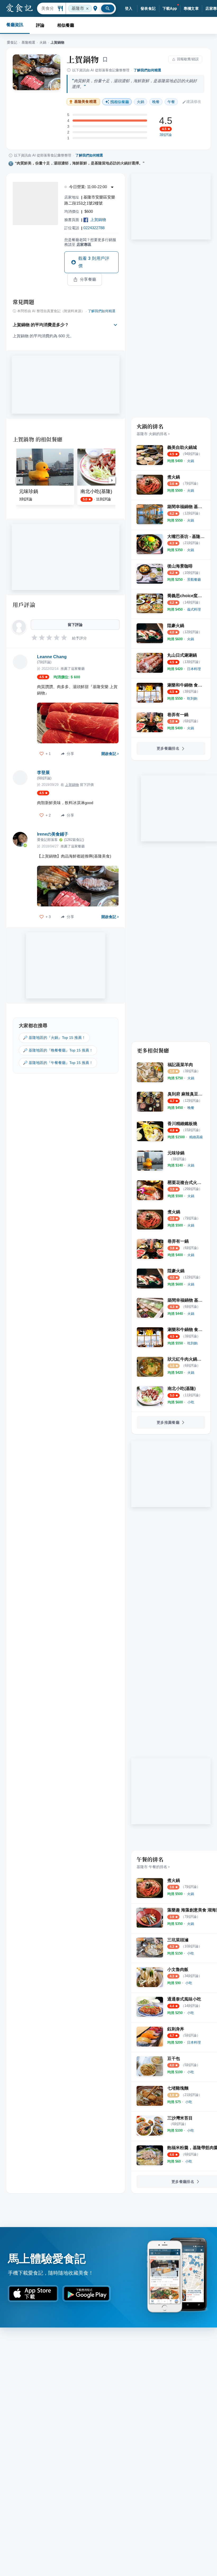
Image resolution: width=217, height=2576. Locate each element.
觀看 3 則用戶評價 (94, 262)
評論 (40, 25)
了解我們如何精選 (147, 70)
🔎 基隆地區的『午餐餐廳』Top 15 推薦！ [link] (58, 1063)
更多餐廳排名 (168, 748)
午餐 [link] (171, 102)
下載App (170, 8)
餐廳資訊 (15, 25)
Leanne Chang (52, 657)
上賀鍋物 (83, 59)
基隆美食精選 (85, 102)
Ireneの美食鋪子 (53, 834)
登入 (129, 8)
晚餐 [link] (156, 102)
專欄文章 (191, 8)
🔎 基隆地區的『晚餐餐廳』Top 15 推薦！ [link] (58, 1050)
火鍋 (43, 42)
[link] (191, 461)
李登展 (43, 773)
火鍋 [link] (141, 102)
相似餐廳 (66, 25)
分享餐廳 (88, 279)
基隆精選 (28, 42)
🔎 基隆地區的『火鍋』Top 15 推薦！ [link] (54, 1038)
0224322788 (94, 228)
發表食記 (148, 8)
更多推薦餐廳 (168, 1422)
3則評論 (166, 135)
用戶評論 (24, 605)
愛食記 (12, 42)
